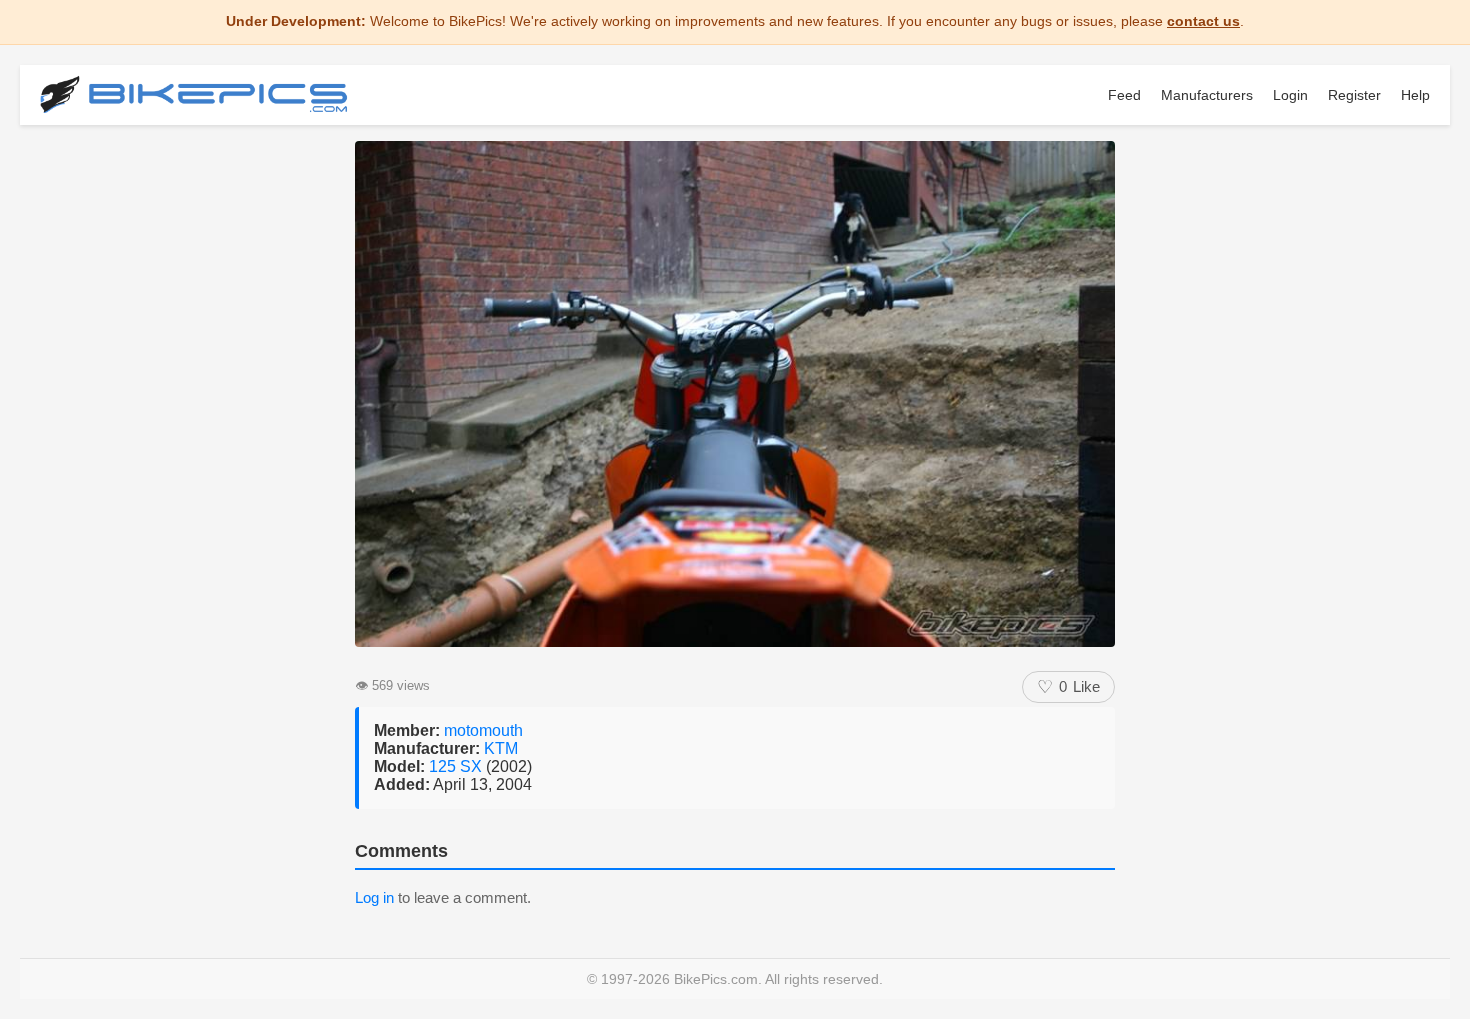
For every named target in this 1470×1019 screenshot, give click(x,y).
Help (1415, 95)
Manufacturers (1207, 95)
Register (1354, 95)
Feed (1124, 95)
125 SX (457, 766)
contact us (1203, 21)
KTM (501, 748)
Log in (374, 897)
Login (1290, 95)
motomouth (483, 730)
